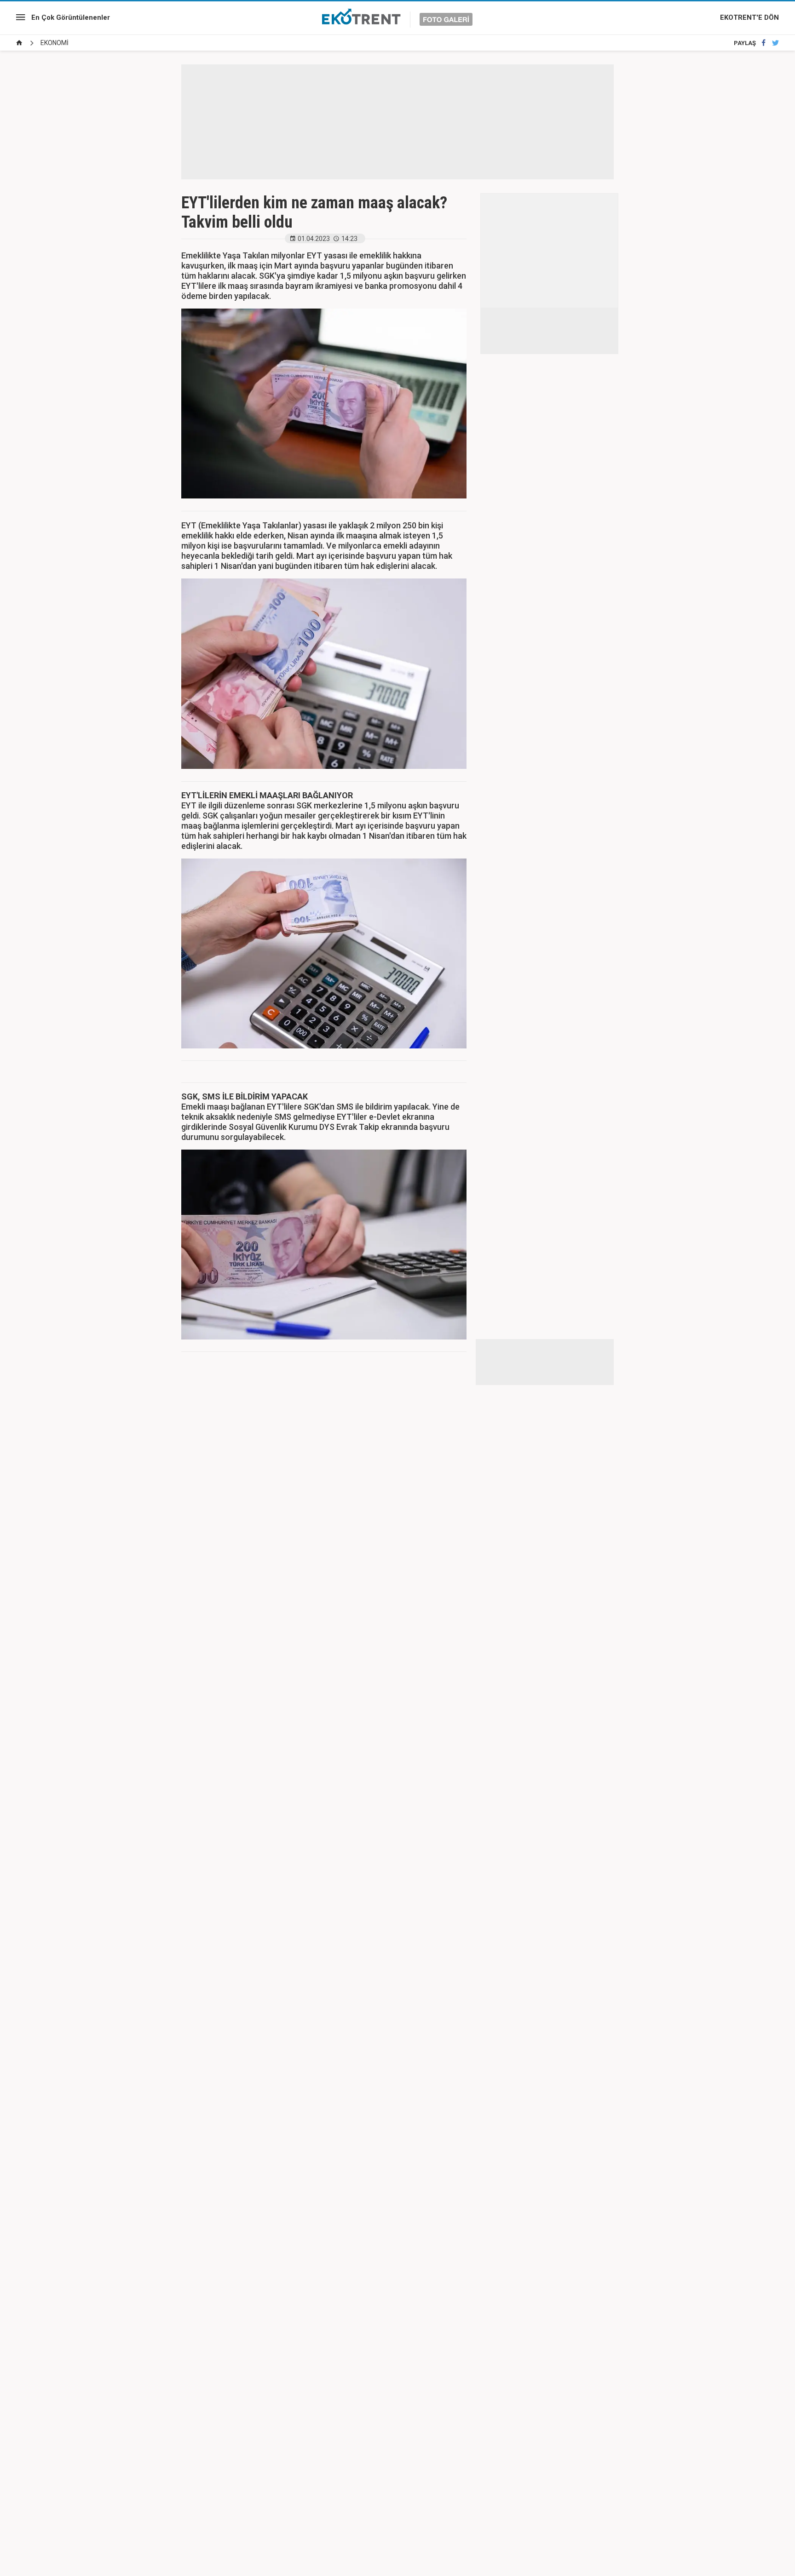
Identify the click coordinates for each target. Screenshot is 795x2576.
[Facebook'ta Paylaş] (763, 43)
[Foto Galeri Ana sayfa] (19, 43)
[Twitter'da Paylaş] (775, 43)
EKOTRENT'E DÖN (749, 17)
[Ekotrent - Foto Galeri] (397, 17)
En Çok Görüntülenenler (71, 17)
